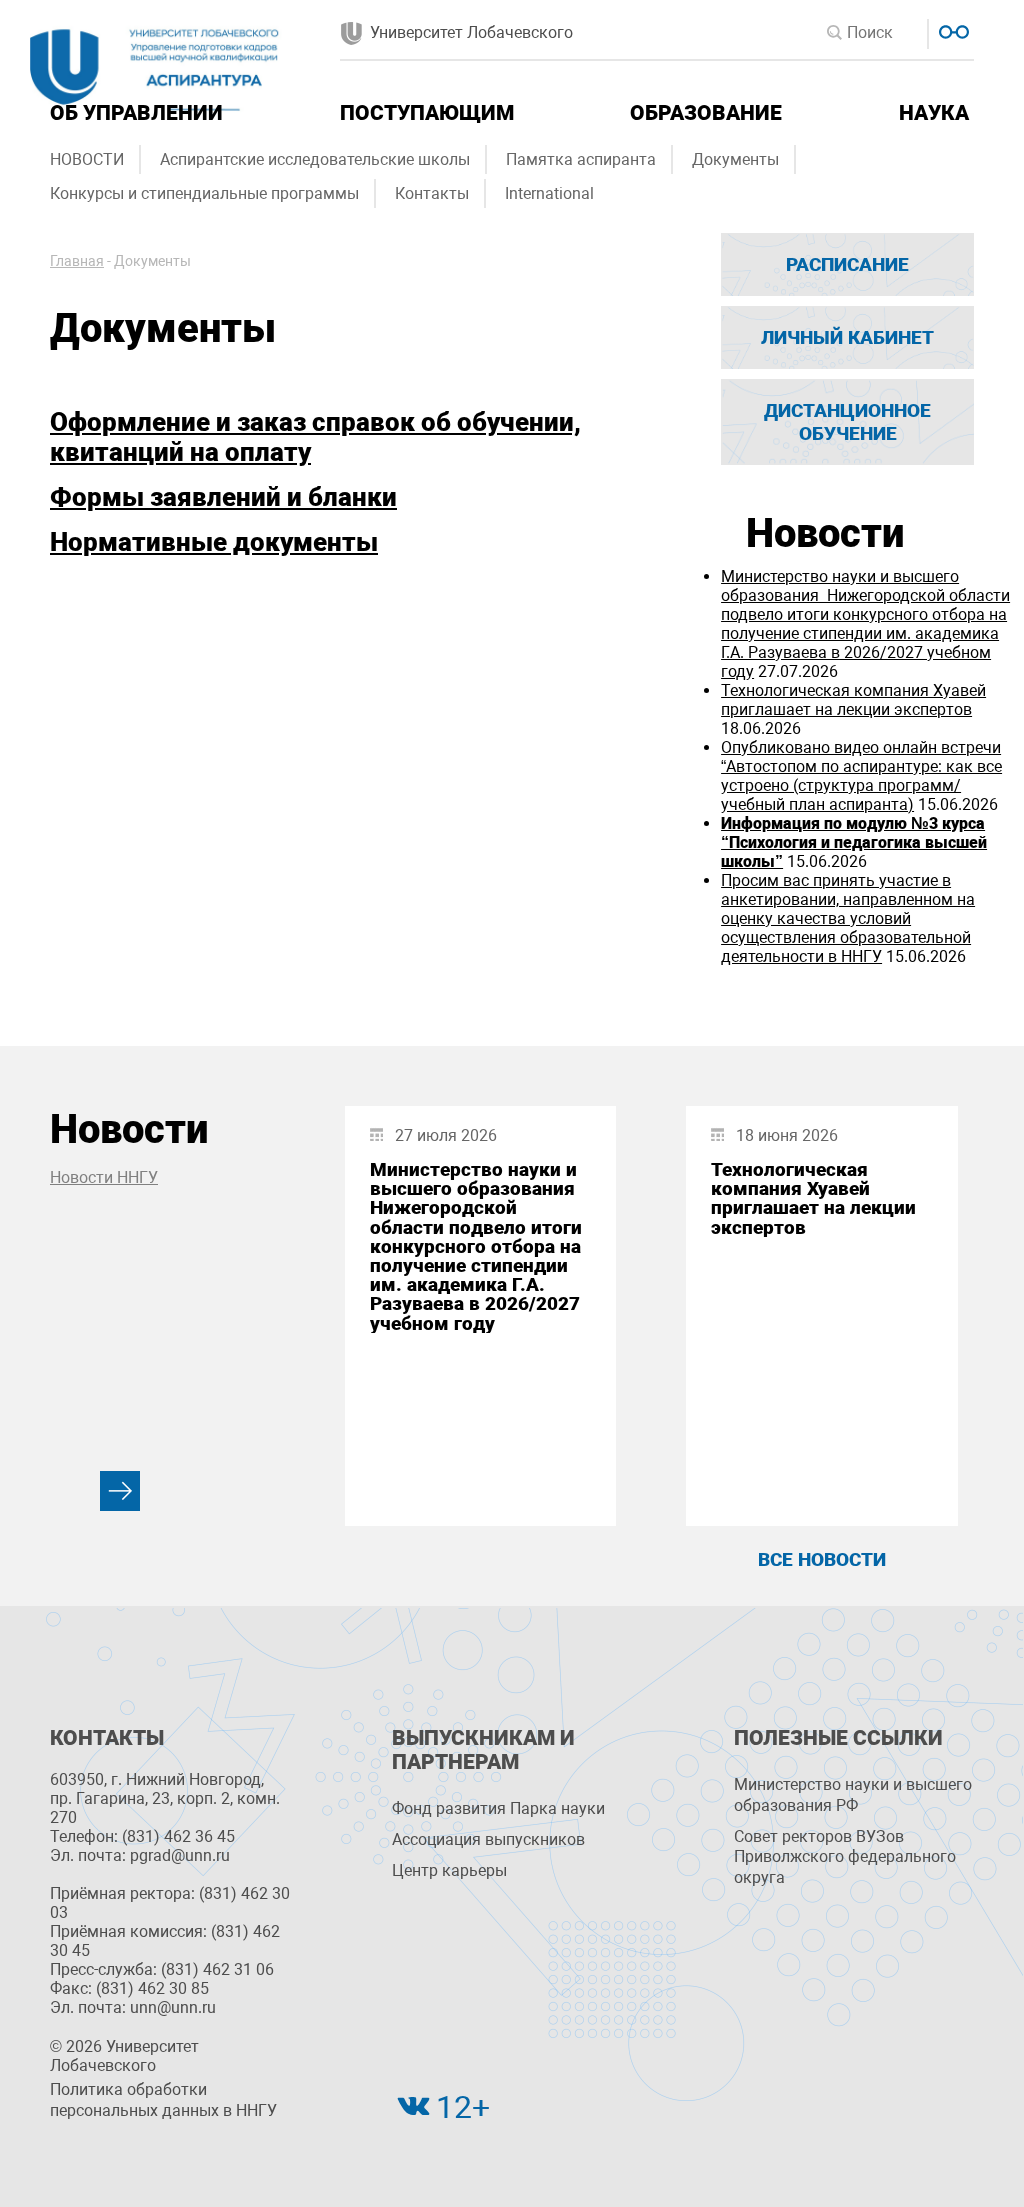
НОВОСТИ (87, 159)
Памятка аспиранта (581, 159)
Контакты (432, 193)
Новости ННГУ (104, 1177)
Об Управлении (136, 113)
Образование (706, 113)
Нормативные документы (214, 542)
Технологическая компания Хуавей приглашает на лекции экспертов (853, 700)
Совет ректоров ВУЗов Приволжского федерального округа (845, 1857)
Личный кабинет (847, 337)
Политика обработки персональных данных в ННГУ (163, 2100)
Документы (735, 159)
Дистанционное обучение (847, 422)
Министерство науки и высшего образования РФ (853, 1795)
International (549, 193)
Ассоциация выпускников (488, 1839)
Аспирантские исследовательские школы (315, 159)
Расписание (847, 264)
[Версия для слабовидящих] (951, 29)
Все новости (822, 1559)
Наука (934, 113)
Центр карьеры (449, 1870)
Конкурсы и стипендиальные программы (204, 193)
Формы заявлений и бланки (223, 497)
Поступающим (427, 113)
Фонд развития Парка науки (498, 1808)
